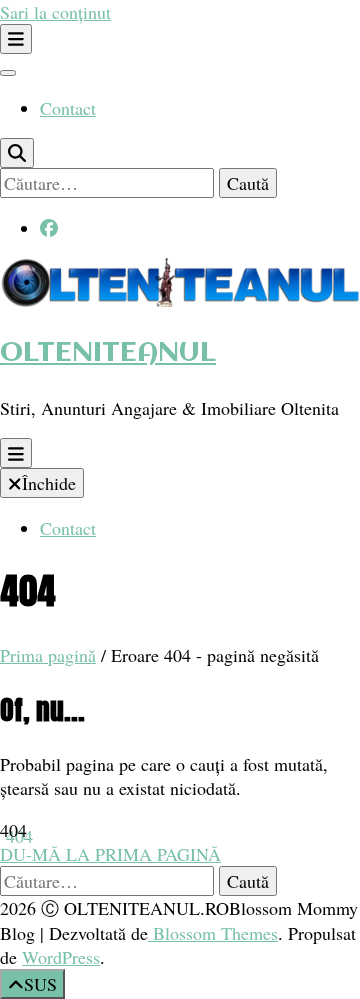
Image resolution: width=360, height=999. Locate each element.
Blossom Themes (213, 933)
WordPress (61, 957)
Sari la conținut (55, 12)
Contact (68, 108)
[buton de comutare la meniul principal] (16, 453)
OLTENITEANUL (108, 353)
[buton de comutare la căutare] (17, 153)
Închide (49, 483)
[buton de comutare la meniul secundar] (16, 39)
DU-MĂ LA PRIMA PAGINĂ (110, 854)
